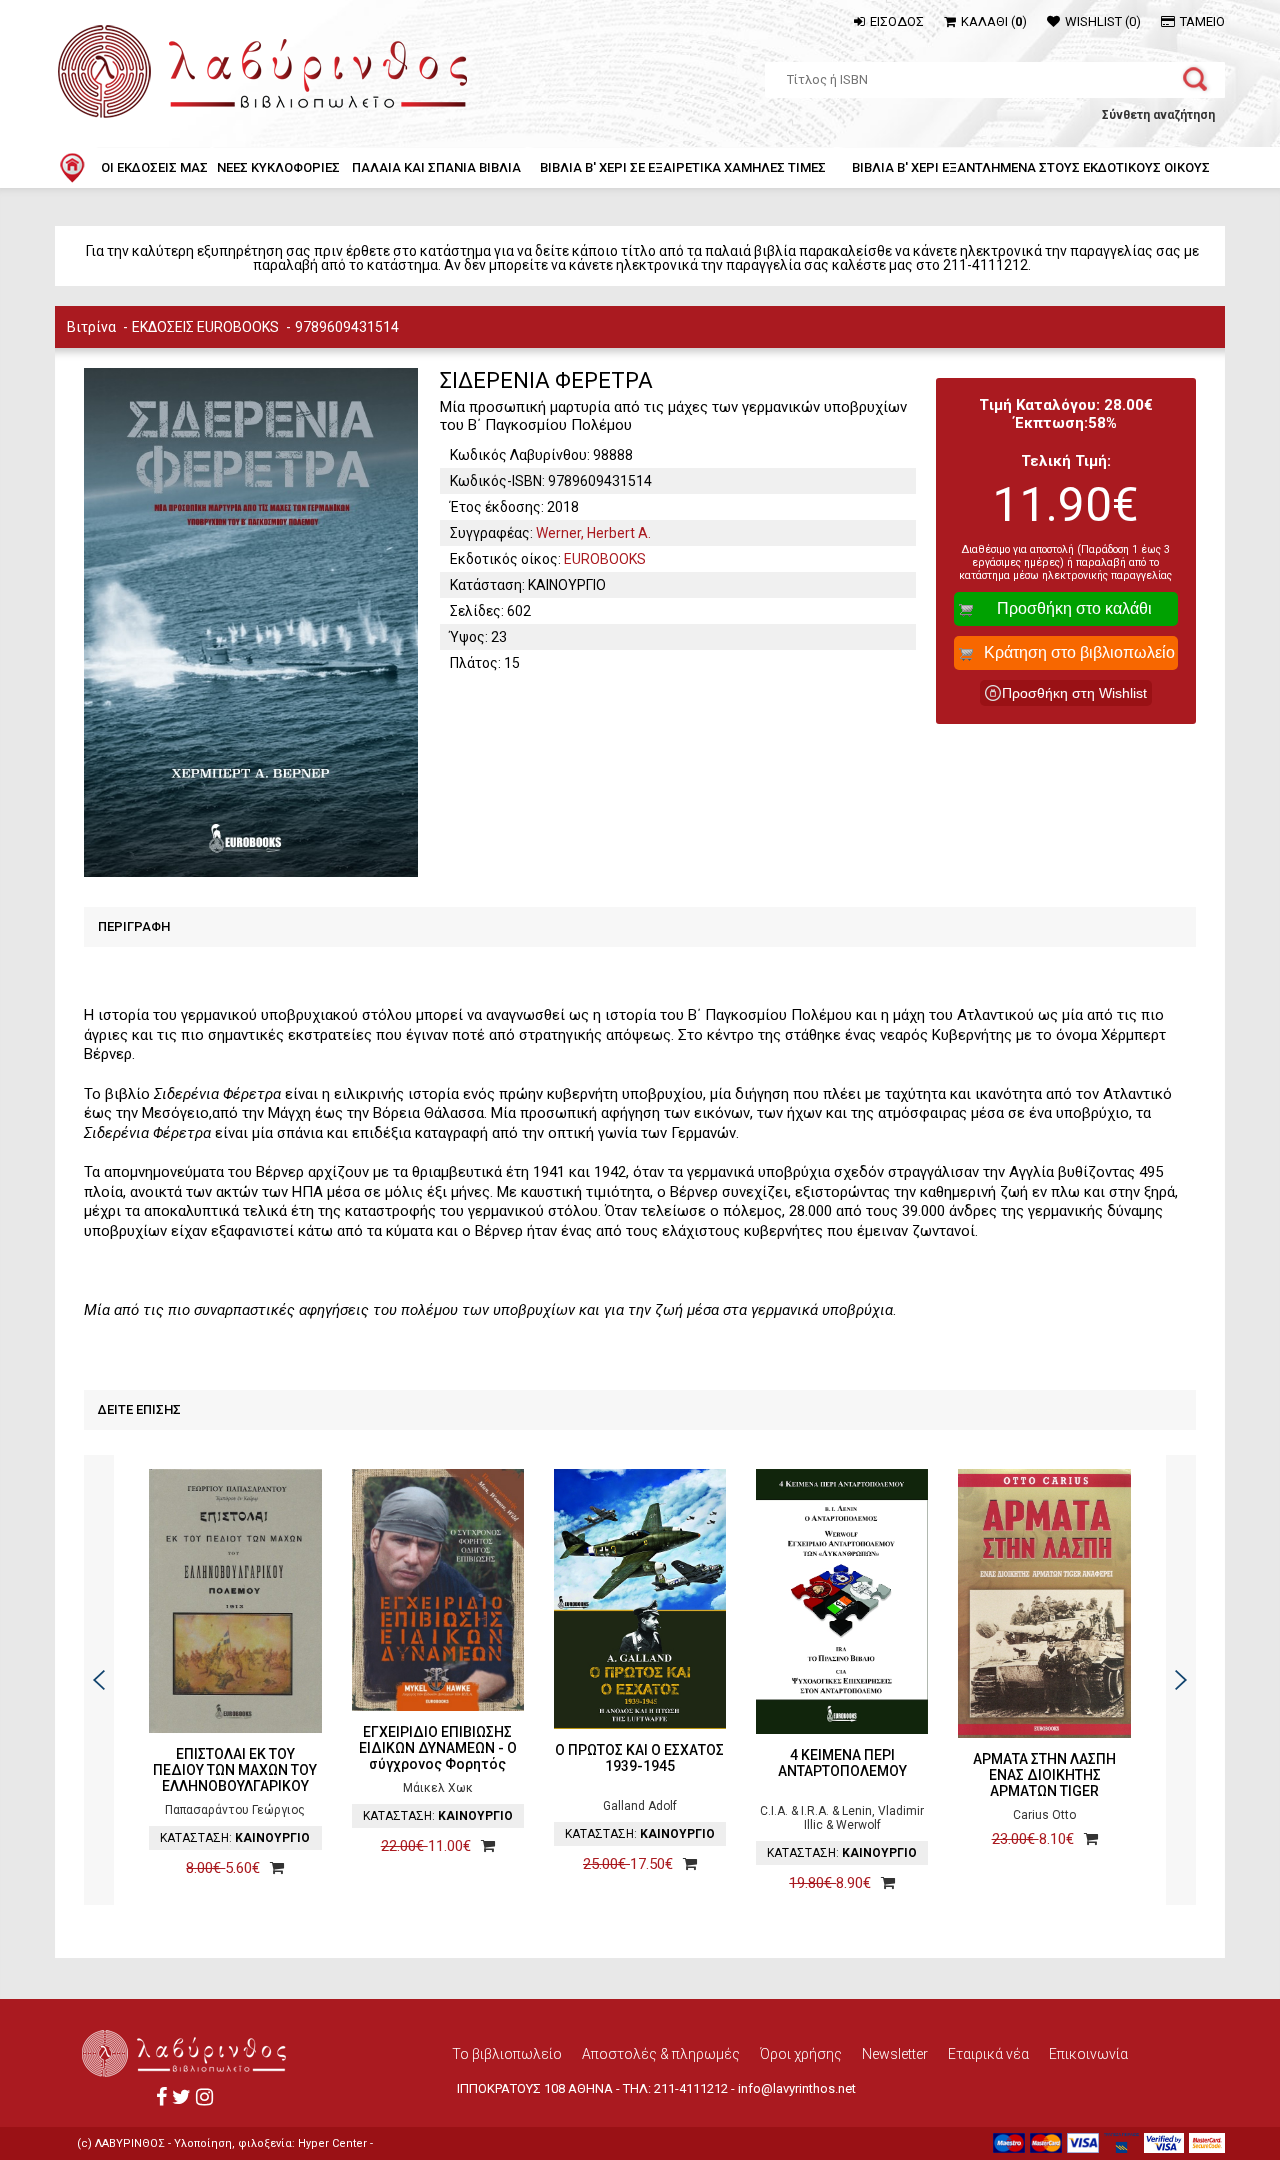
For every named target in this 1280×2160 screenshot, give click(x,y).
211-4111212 (691, 2088)
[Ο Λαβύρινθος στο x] (181, 2097)
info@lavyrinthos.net (797, 2088)
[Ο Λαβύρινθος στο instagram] (204, 2097)
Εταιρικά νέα (988, 2054)
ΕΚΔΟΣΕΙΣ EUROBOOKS (205, 327)
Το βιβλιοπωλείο (507, 2054)
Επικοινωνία (1088, 2054)
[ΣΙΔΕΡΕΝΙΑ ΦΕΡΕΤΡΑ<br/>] (250, 622)
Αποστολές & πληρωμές (661, 2054)
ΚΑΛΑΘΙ (994, 21)
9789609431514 (347, 327)
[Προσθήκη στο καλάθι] (272, 1867)
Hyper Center (332, 2143)
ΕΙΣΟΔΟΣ (897, 21)
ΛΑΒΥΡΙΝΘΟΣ (130, 2143)
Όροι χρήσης (801, 2054)
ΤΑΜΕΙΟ (1202, 21)
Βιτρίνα (91, 327)
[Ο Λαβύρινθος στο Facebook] (161, 2097)
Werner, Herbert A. (593, 533)
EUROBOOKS (605, 559)
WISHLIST (1103, 21)
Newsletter (895, 2054)
